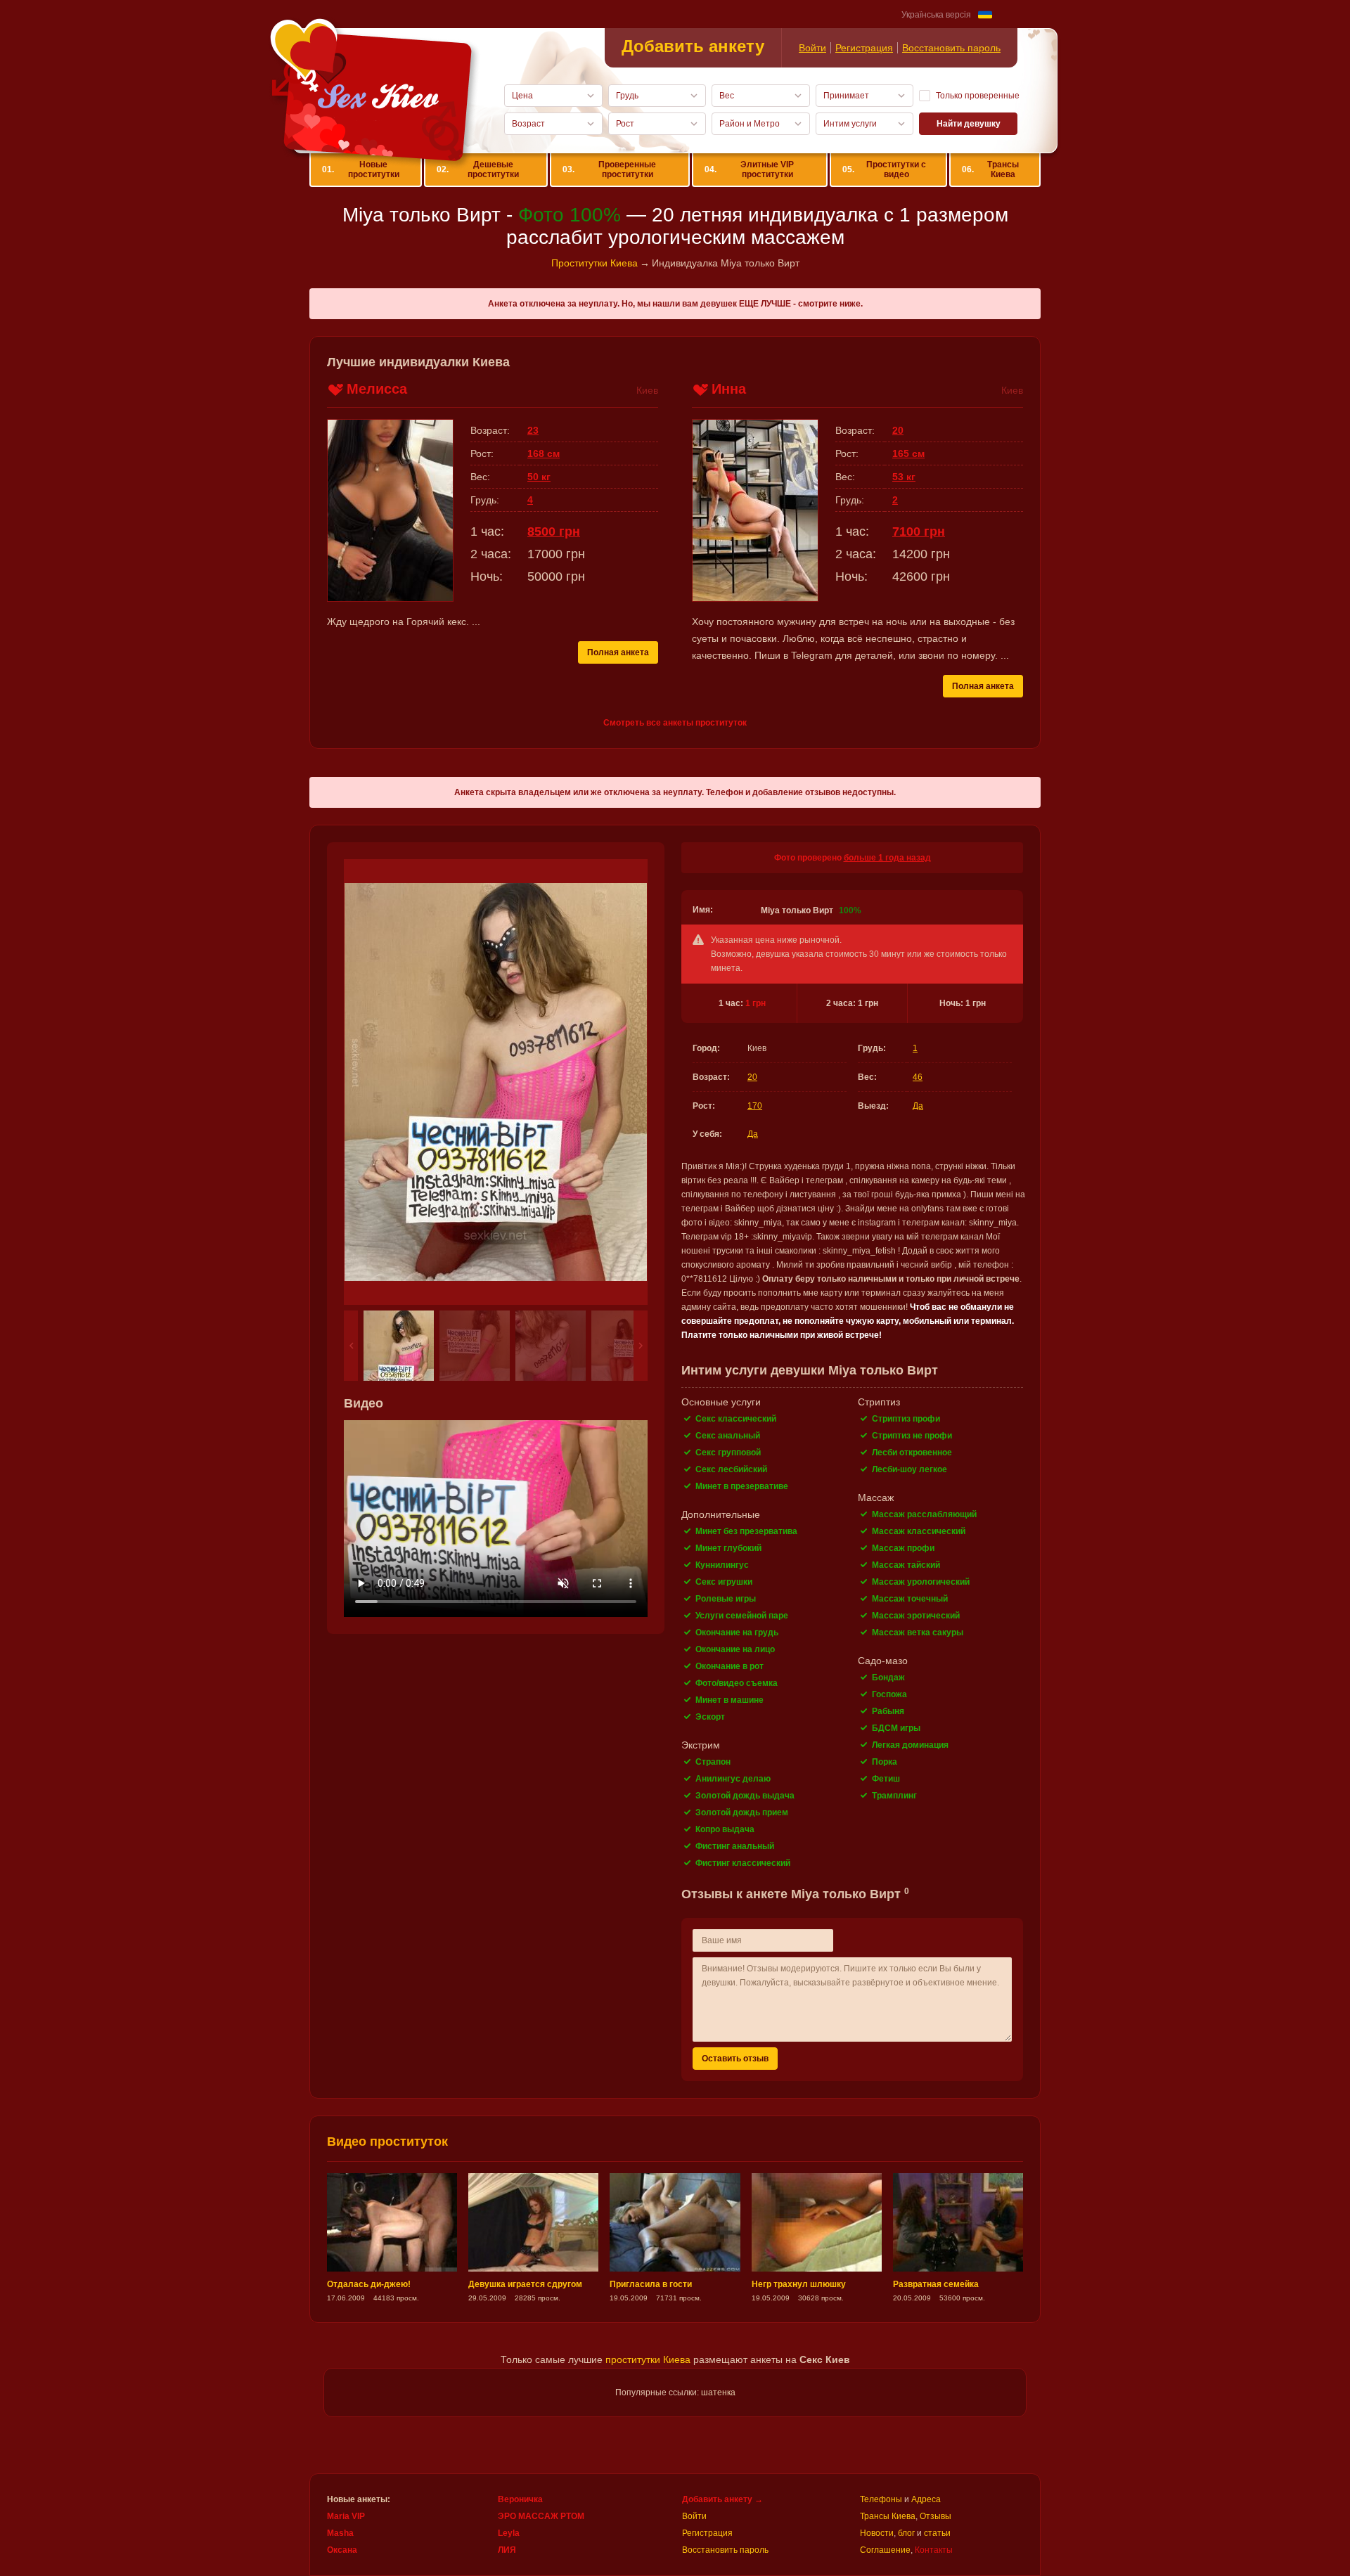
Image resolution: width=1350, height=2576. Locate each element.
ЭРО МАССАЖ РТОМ (541, 2516)
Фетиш (886, 1779)
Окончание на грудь (737, 1632)
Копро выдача (725, 1829)
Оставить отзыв (735, 2059)
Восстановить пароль (951, 48)
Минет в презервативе (742, 1486)
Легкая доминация (910, 1745)
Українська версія (936, 15)
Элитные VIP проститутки (750, 169)
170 (755, 1106)
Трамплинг (894, 1796)
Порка (885, 1762)
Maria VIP (346, 2516)
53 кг (904, 477)
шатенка (718, 2393)
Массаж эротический (916, 1616)
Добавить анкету (693, 46)
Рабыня (888, 1711)
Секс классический (736, 1419)
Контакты (934, 2550)
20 (752, 1077)
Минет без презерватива (746, 1531)
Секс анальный (728, 1436)
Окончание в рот (729, 1666)
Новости (877, 2533)
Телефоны (881, 2499)
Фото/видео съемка (737, 1683)
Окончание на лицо (735, 1649)
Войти (812, 48)
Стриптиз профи (906, 1419)
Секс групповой (728, 1453)
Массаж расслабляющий (924, 1514)
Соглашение (885, 2550)
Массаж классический (919, 1531)
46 (918, 1077)
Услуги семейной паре (742, 1616)
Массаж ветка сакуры (918, 1632)
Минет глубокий (728, 1548)
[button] (351, 1346)
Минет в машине (729, 1700)
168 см (544, 453)
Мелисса (377, 389)
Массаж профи (903, 1548)
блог (906, 2533)
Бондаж (888, 1677)
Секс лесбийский (731, 1469)
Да (918, 1106)
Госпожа (889, 1694)
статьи (937, 2533)
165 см (908, 453)
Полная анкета (618, 652)
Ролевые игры (726, 1599)
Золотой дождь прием (742, 1812)
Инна (729, 389)
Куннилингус (722, 1565)
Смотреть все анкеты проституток (675, 723)
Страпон (713, 1762)
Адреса (926, 2499)
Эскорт (710, 1717)
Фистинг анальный (735, 1846)
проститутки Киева (648, 2359)
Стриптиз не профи (912, 1436)
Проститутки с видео (884, 169)
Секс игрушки (724, 1582)
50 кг (539, 477)
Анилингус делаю (733, 1779)
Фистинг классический (743, 1863)
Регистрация (864, 48)
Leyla (509, 2533)
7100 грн (919, 532)
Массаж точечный (910, 1599)
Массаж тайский (906, 1565)
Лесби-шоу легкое (909, 1469)
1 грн (756, 1003)
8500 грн (554, 532)
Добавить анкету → (722, 2499)
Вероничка (520, 2499)
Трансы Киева (990, 169)
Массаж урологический (921, 1582)
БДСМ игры (896, 1728)
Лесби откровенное (912, 1453)
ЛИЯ (507, 2550)
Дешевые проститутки (478, 169)
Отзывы (936, 2516)
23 (533, 430)
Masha (340, 2533)
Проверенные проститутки (609, 169)
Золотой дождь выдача (745, 1796)
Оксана (342, 2550)
